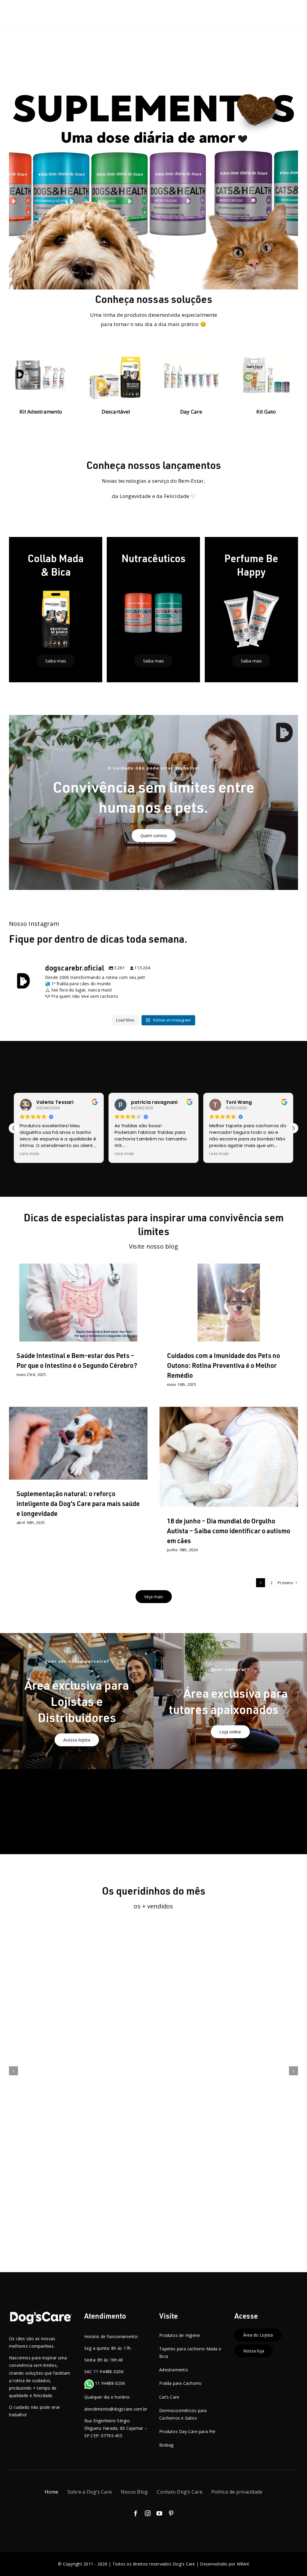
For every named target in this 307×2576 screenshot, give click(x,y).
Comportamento (270, 1469)
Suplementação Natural (71, 1318)
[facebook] (136, 2513)
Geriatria (249, 1475)
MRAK (243, 2564)
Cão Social (243, 1469)
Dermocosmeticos (191, 1318)
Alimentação (78, 1458)
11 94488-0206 (110, 2383)
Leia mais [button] (30, 1154)
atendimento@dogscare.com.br (116, 2409)
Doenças (185, 1475)
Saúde (101, 1318)
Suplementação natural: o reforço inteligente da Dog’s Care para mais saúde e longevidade (78, 1503)
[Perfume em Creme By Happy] (153, 2070)
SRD (277, 1475)
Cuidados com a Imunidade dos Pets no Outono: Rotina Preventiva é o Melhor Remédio (224, 1365)
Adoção (179, 1469)
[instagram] (148, 2513)
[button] (293, 1128)
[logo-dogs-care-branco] (41, 2314)
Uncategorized (270, 1318)
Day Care (153, 2076)
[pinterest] (171, 2513)
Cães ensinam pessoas (209, 1469)
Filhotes (231, 1475)
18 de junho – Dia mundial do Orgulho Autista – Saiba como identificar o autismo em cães (229, 1531)
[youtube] (159, 2513)
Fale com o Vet (209, 1475)
